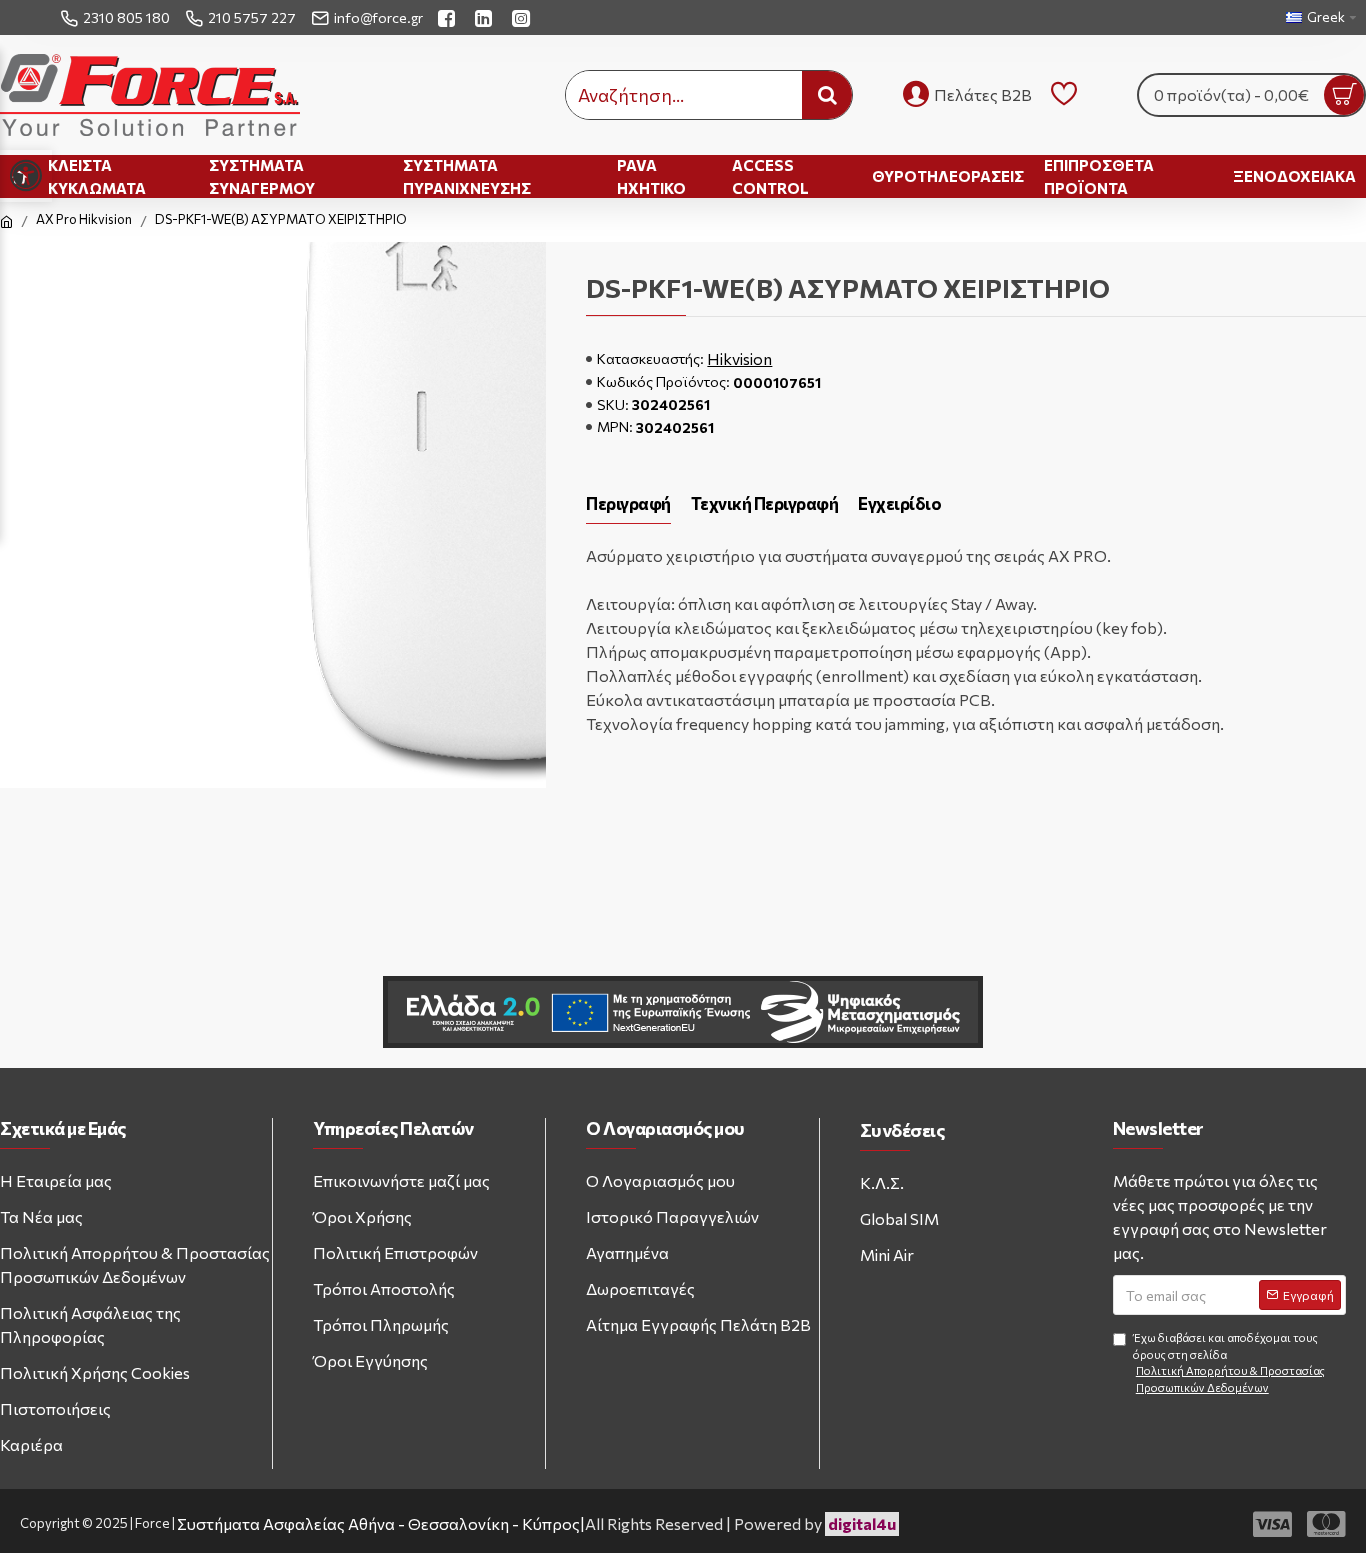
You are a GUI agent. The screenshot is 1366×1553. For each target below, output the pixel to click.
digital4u (862, 1523)
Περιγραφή (628, 503)
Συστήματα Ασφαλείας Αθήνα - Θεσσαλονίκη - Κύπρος (378, 1523)
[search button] (827, 95)
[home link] (6, 222)
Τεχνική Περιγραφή (765, 503)
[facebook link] (449, 17)
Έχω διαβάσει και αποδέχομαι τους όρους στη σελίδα (1229, 1362)
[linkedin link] (486, 17)
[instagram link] (523, 17)
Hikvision (739, 358)
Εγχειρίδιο (899, 503)
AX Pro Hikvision (84, 219)
